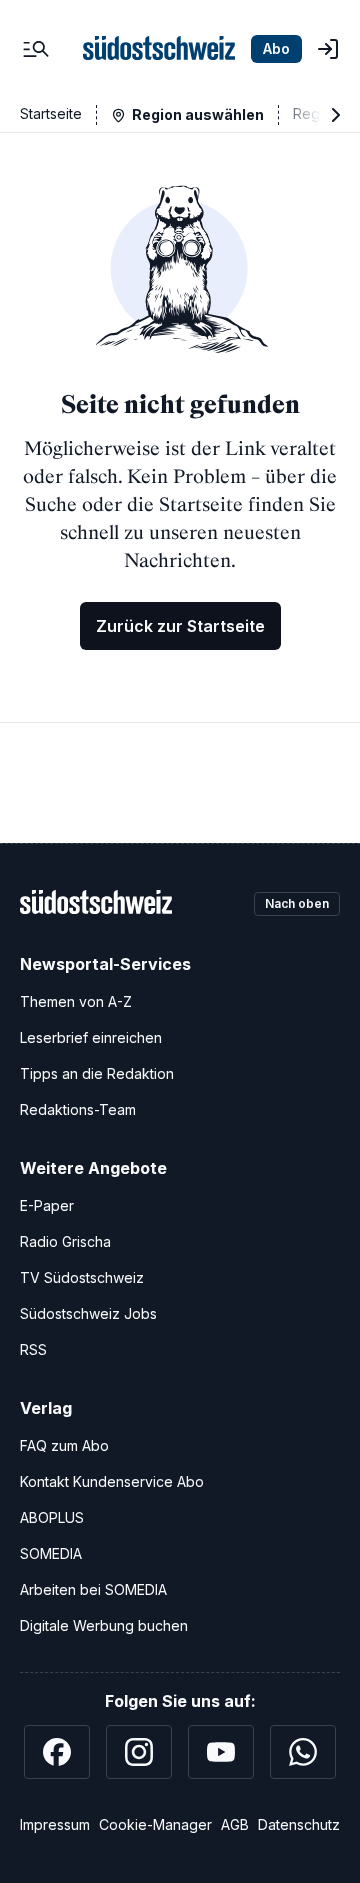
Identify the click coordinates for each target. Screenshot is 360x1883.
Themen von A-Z (76, 1001)
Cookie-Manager (155, 1824)
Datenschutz (299, 1824)
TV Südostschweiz (82, 1277)
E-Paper (47, 1205)
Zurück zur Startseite (180, 626)
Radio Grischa (65, 1241)
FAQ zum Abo (64, 1445)
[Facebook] (57, 1752)
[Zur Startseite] (159, 49)
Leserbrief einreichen (91, 1037)
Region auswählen (198, 114)
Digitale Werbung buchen (104, 1625)
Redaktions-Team (78, 1109)
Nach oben (297, 903)
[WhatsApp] (303, 1752)
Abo (276, 48)
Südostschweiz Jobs (88, 1313)
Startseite (51, 113)
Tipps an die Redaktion (97, 1073)
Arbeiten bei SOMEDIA (93, 1589)
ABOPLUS (52, 1517)
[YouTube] (221, 1752)
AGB (235, 1824)
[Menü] (36, 49)
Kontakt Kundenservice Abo (112, 1481)
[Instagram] (139, 1752)
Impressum (55, 1824)
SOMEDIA (51, 1553)
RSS (33, 1349)
